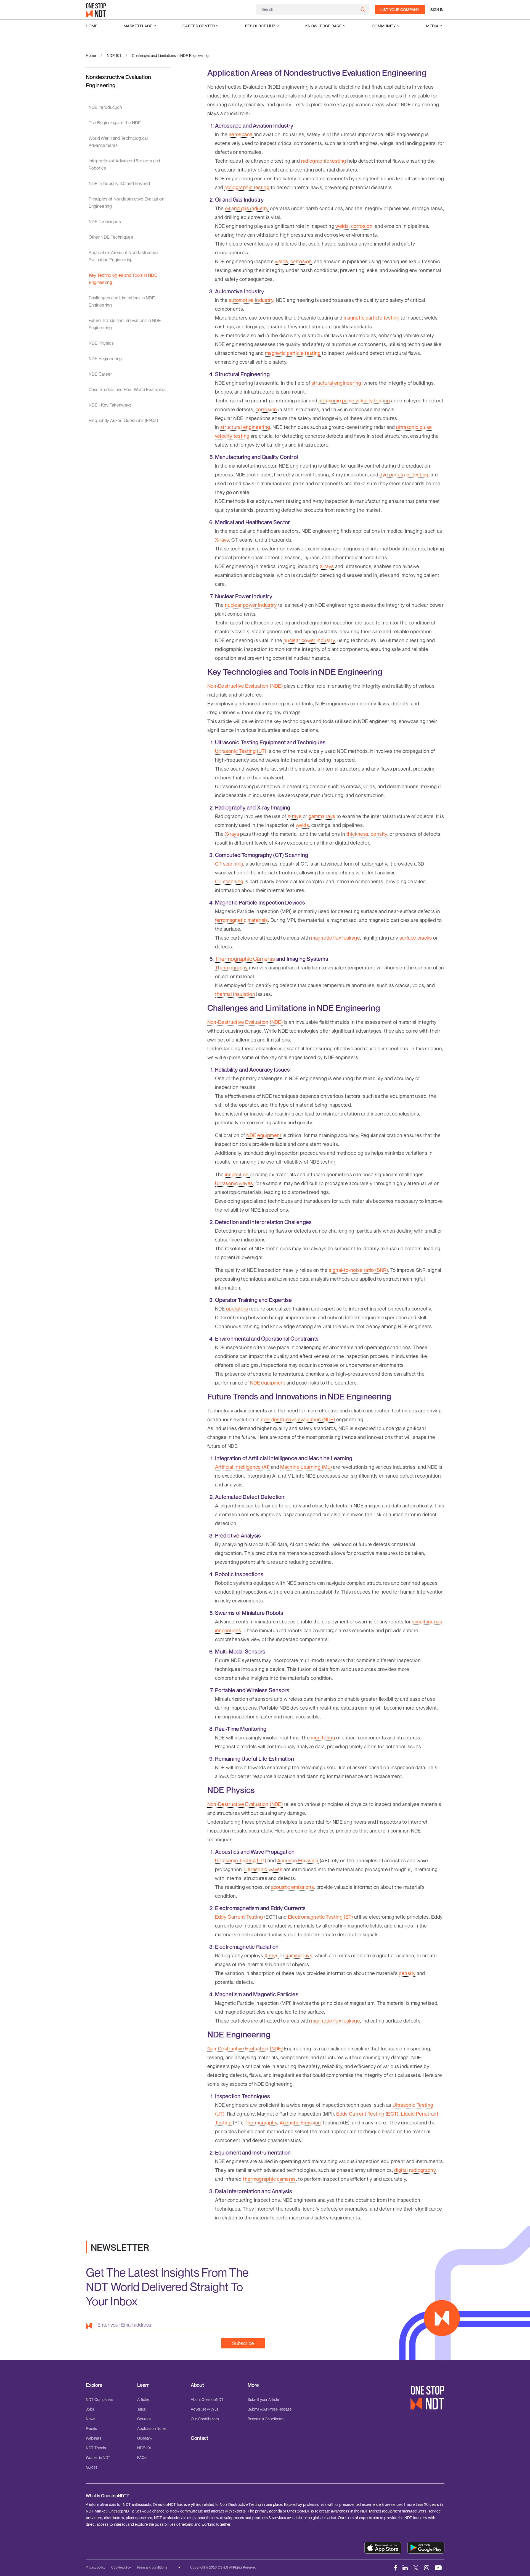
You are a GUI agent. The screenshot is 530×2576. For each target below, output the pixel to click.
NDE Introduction (105, 107)
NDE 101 (114, 55)
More (253, 2385)
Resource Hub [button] (260, 26)
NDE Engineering (105, 358)
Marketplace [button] (138, 26)
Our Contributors (205, 2419)
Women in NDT (98, 2457)
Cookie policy (121, 2567)
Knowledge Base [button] (324, 26)
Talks (141, 2409)
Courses (144, 2419)
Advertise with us (205, 2409)
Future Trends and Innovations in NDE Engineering (125, 324)
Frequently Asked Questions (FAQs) (124, 420)
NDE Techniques (105, 222)
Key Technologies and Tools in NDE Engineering (123, 279)
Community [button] (384, 26)
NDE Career (100, 374)
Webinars (94, 2438)
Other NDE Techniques (111, 237)
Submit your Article (263, 2399)
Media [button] (432, 26)
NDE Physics (101, 343)
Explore (94, 2385)
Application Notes (152, 2428)
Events (91, 2428)
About (197, 2385)
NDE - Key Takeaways (110, 405)
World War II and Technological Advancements (118, 142)
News (91, 2419)
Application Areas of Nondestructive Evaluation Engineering (124, 256)
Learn (143, 2385)
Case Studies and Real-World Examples (127, 389)
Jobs (90, 2409)
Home (92, 26)
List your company (400, 10)
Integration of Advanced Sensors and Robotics (124, 164)
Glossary (145, 2438)
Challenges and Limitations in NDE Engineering (122, 301)
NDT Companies (100, 2399)
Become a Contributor (266, 2419)
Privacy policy (96, 2567)
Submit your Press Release (270, 2409)
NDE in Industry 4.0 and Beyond (119, 183)
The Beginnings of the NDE (115, 123)
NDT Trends (96, 2448)
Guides (92, 2467)
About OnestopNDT (207, 2399)
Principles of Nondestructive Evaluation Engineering (126, 202)
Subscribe (243, 2343)
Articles (143, 2399)
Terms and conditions (152, 2567)
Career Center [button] (199, 26)
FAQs (142, 2457)
